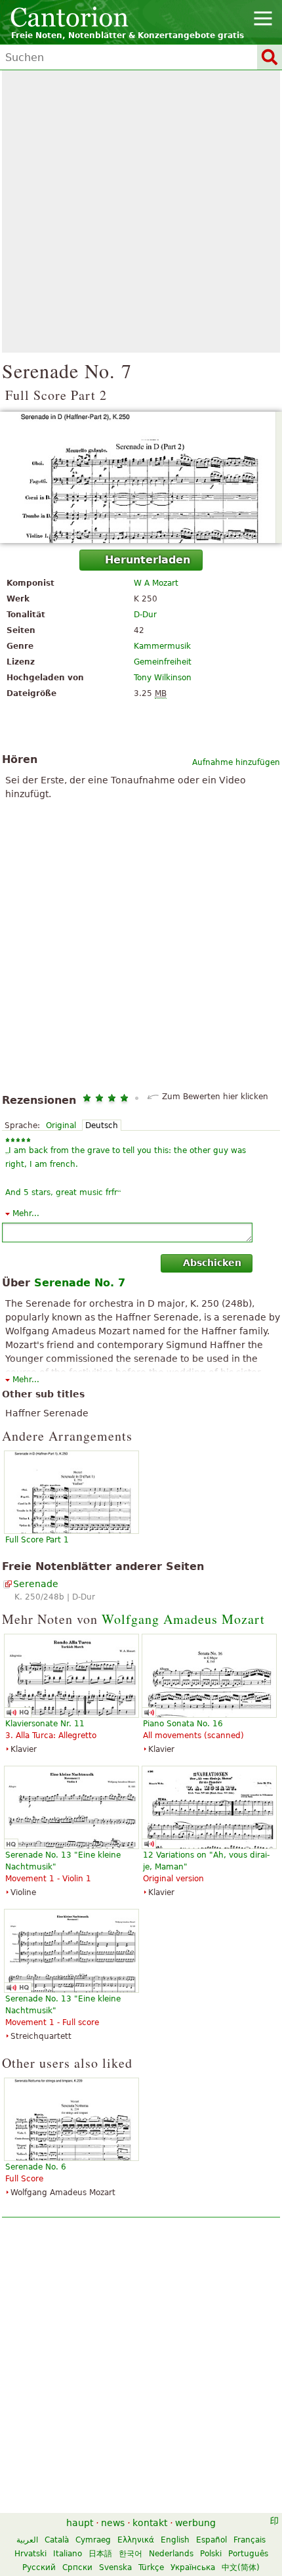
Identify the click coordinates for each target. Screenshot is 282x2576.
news (113, 2523)
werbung (195, 2523)
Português (248, 2554)
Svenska (115, 2567)
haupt (80, 2523)
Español (211, 2540)
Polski (211, 2554)
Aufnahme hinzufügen (236, 762)
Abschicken (212, 1263)
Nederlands (171, 2554)
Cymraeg (93, 2540)
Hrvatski (30, 2554)
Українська (193, 2567)
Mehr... (26, 1213)
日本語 (100, 2554)
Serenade (36, 1584)
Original (61, 1125)
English (175, 2540)
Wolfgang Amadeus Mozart (183, 1619)
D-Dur (145, 615)
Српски (77, 2567)
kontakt (150, 2523)
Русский (39, 2567)
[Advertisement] (141, 211)
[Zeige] (141, 477)
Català (57, 2540)
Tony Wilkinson (163, 678)
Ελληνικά (136, 2540)
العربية (27, 2540)
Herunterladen (148, 560)
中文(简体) (241, 2567)
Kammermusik (162, 646)
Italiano (68, 2554)
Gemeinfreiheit (163, 662)
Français (250, 2540)
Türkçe (151, 2567)
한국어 (131, 2554)
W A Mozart (156, 583)
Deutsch (102, 1125)
